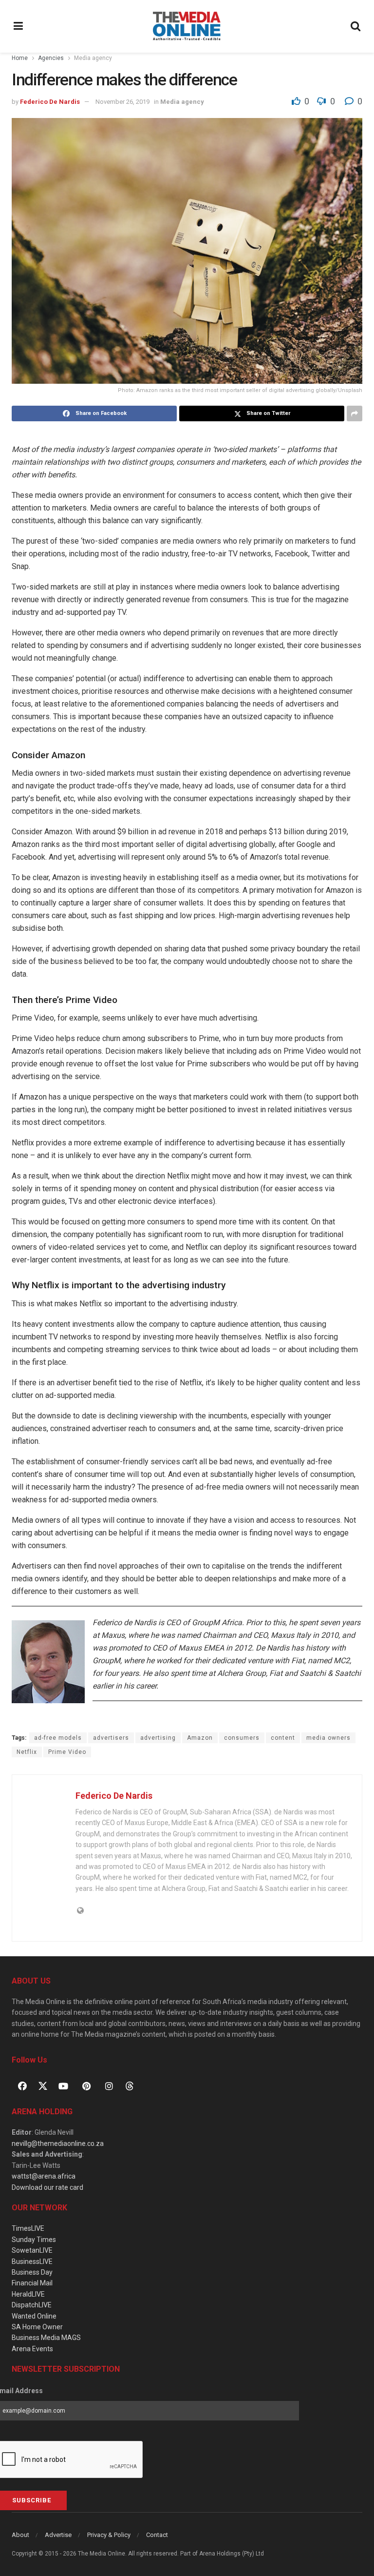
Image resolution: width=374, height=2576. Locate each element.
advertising (158, 1738)
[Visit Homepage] (187, 26)
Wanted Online (34, 2316)
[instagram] (109, 2086)
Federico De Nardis (50, 102)
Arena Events (32, 2349)
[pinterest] (86, 2086)
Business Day (32, 2272)
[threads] (130, 2085)
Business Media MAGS (46, 2338)
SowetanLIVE (32, 2250)
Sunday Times (34, 2240)
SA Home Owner (37, 2327)
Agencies (51, 58)
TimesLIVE (28, 2228)
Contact (157, 2535)
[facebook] (22, 2086)
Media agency (93, 58)
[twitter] (43, 2085)
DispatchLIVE (32, 2305)
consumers (242, 1738)
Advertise (58, 2535)
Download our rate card (47, 2187)
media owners (328, 1738)
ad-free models (58, 1738)
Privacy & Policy (109, 2535)
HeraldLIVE (28, 2294)
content (283, 1738)
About (20, 2535)
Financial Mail (32, 2283)
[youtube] (63, 2086)
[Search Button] (356, 26)
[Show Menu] (19, 26)
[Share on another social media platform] (355, 413)
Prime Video (67, 1752)
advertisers (111, 1738)
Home (20, 58)
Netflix (27, 1752)
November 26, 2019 (122, 102)
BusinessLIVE (32, 2261)
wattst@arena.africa (44, 2176)
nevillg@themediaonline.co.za (58, 2143)
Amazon (200, 1738)
